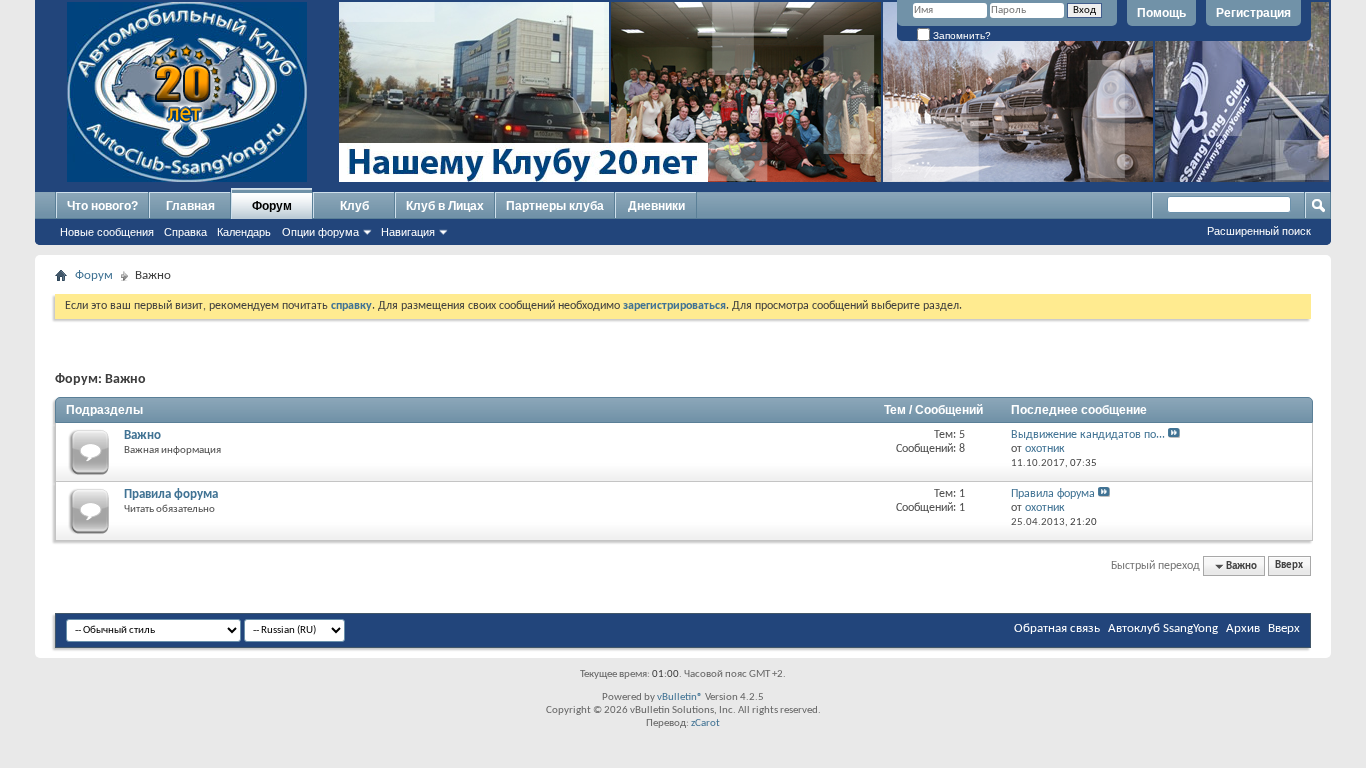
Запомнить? (960, 35)
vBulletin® (680, 697)
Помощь (1161, 13)
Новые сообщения (107, 232)
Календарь (244, 232)
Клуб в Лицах (445, 206)
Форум (272, 206)
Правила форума (171, 494)
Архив (1243, 628)
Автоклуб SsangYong (1163, 628)
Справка (185, 232)
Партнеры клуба (555, 206)
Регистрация (1253, 13)
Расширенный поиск (1259, 231)
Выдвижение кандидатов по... (1088, 435)
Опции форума (320, 232)
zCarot (705, 723)
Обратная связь (1057, 628)
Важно (142, 435)
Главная (190, 206)
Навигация (408, 232)
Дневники (656, 206)
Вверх (1289, 566)
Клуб (354, 206)
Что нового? (102, 206)
